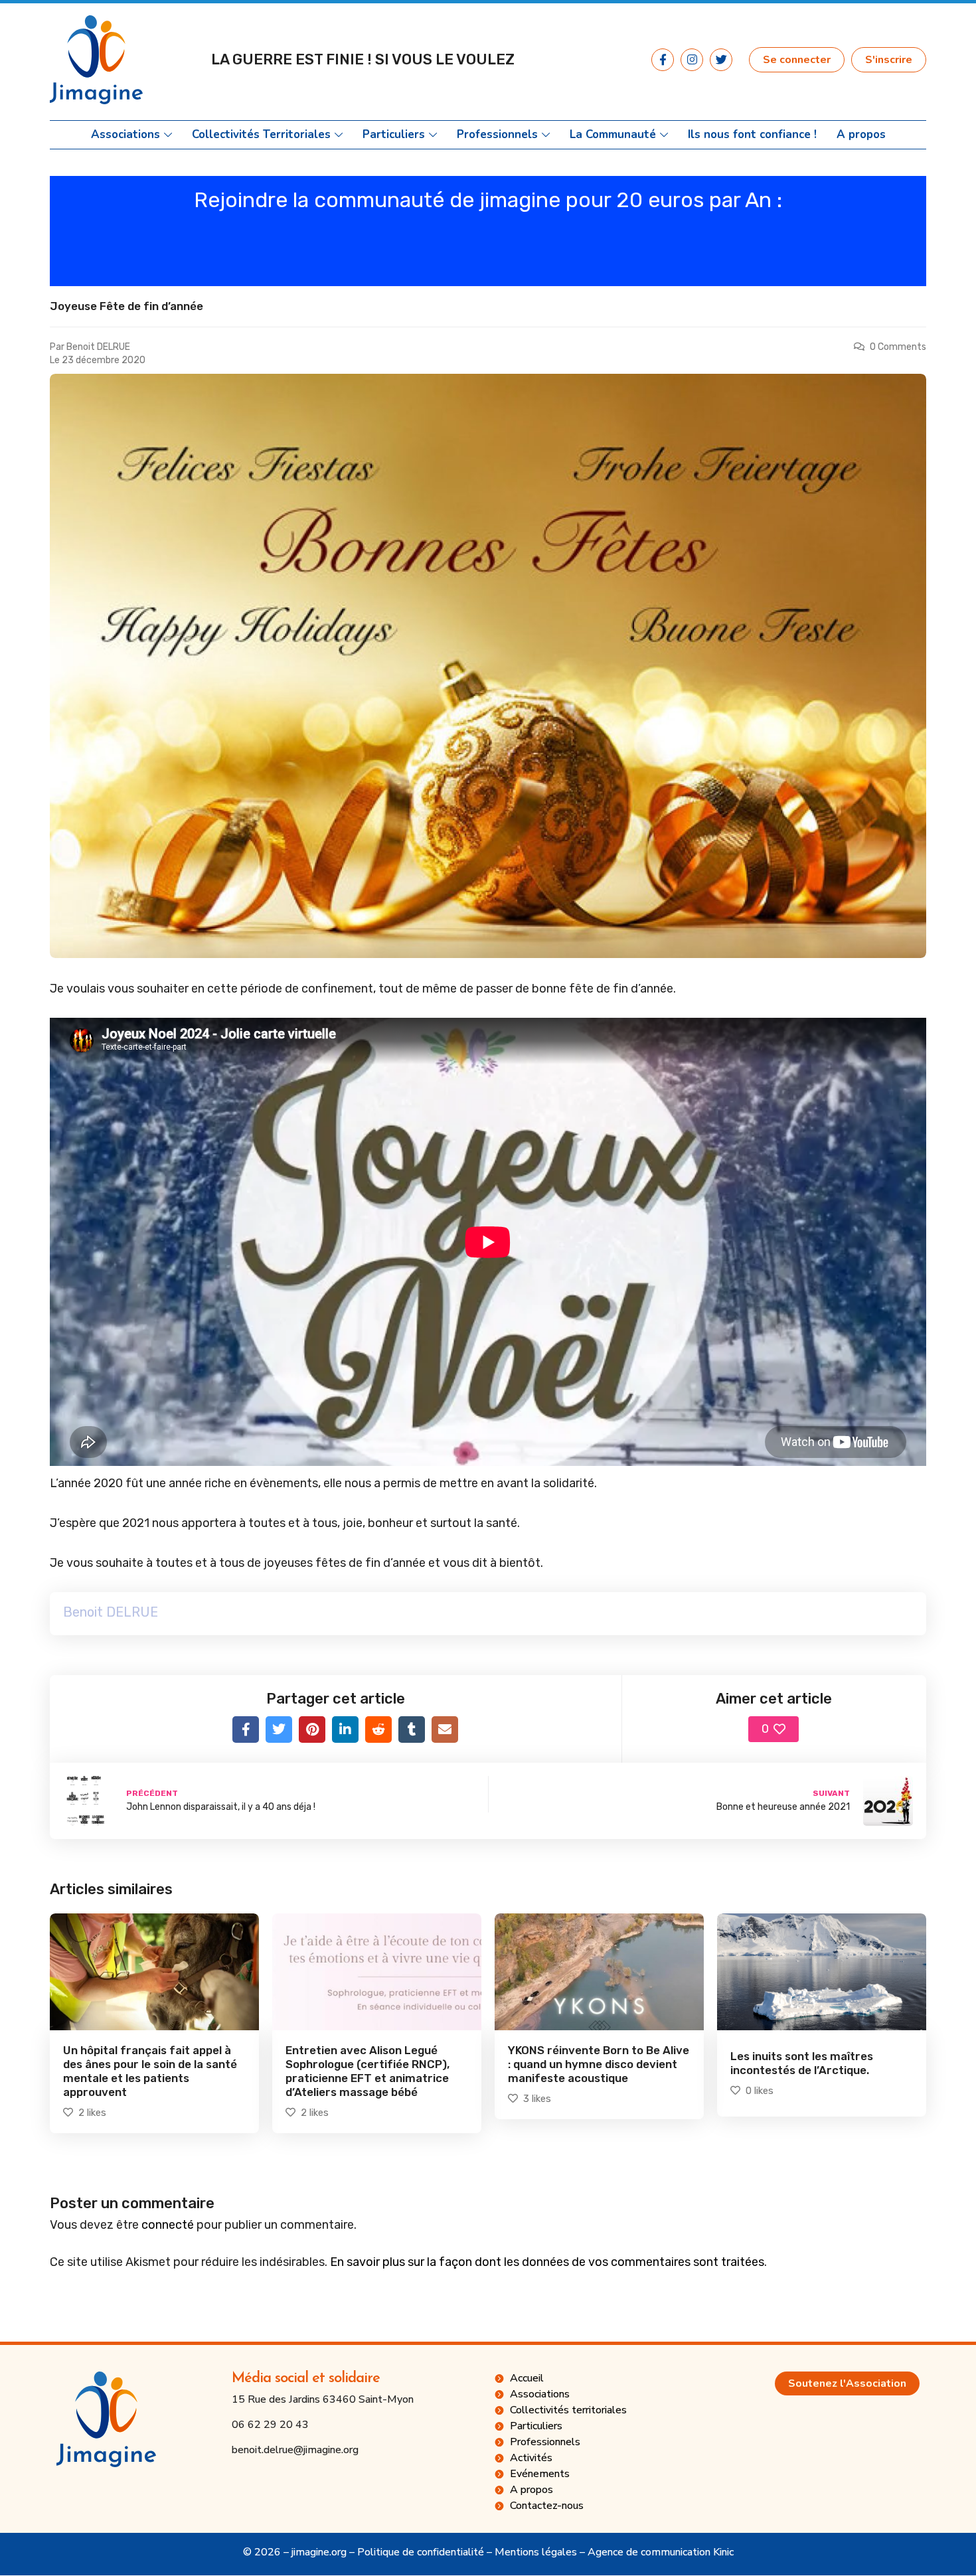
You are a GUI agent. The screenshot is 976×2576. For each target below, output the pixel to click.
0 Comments (898, 347)
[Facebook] (246, 1730)
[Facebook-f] (663, 60)
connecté (168, 2225)
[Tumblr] (412, 1730)
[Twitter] (721, 60)
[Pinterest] (312, 1730)
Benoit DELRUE (98, 347)
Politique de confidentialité (421, 2552)
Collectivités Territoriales (261, 135)
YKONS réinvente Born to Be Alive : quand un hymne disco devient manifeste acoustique (599, 2064)
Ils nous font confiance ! (752, 135)
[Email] (445, 1730)
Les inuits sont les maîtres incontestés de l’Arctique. (802, 2063)
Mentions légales (536, 2552)
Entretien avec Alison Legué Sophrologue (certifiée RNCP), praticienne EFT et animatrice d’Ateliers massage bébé (367, 2071)
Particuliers (394, 135)
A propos (861, 135)
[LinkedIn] (345, 1730)
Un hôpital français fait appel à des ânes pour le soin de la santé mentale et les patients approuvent (150, 2071)
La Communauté (613, 135)
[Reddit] (378, 1730)
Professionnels (497, 135)
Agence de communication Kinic (661, 2552)
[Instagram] (692, 60)
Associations (125, 135)
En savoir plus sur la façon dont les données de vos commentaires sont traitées (547, 2262)
